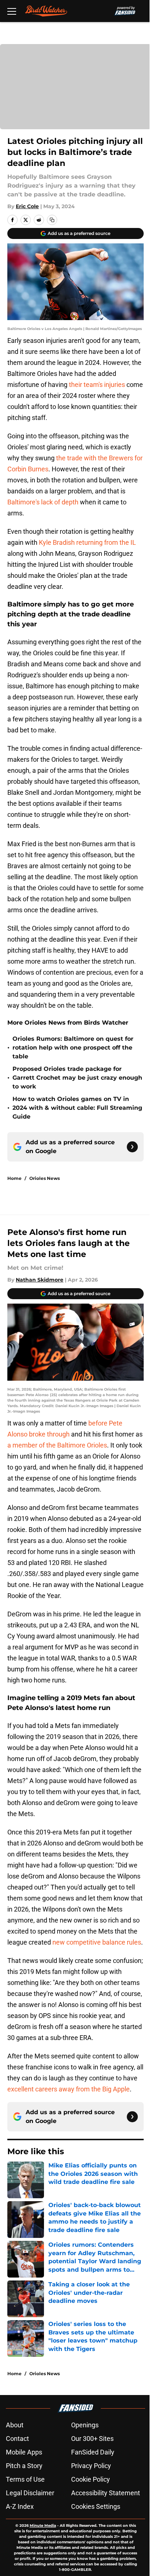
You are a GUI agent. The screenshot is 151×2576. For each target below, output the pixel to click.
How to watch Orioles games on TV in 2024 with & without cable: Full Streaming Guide (77, 1108)
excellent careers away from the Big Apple (69, 2089)
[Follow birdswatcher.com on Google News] (132, 1147)
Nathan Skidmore (40, 1280)
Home (14, 1178)
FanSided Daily (93, 2452)
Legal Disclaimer (30, 2493)
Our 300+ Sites (92, 2439)
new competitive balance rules (97, 1942)
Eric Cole (27, 206)
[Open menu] (12, 11)
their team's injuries (97, 385)
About (15, 2425)
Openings (85, 2425)
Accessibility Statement (106, 2493)
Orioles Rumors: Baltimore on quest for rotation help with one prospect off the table (73, 1048)
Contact (17, 2439)
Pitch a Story (24, 2466)
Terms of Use (25, 2479)
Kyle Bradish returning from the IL (87, 542)
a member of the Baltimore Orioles (57, 1445)
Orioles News (45, 1178)
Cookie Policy (91, 2479)
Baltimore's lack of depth (43, 502)
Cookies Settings (96, 2506)
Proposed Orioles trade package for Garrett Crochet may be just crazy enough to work (77, 1078)
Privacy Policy (91, 2466)
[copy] (52, 220)
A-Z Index (20, 2506)
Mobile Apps (24, 2452)
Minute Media (43, 2526)
